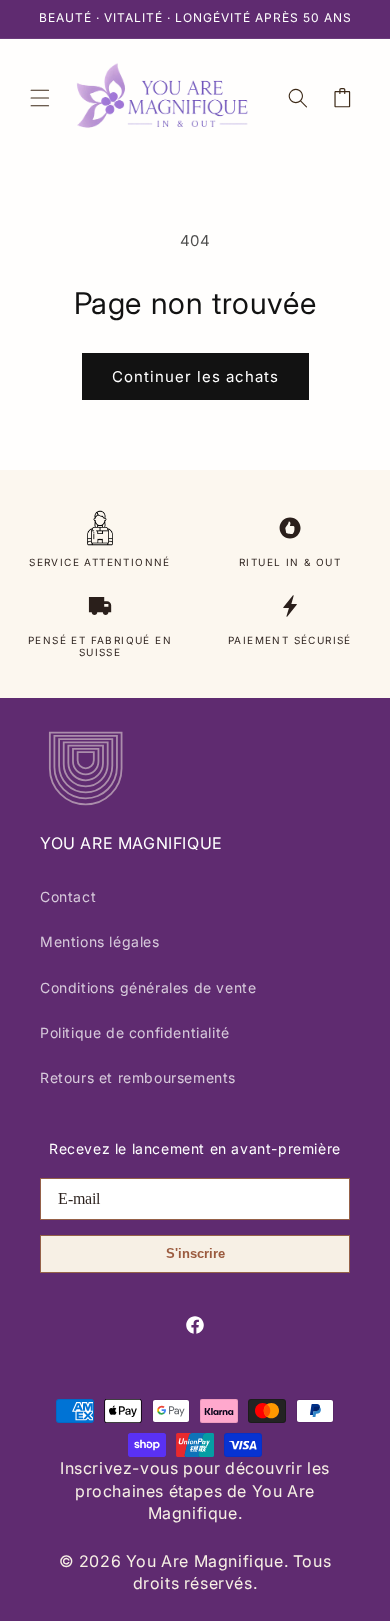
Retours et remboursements (138, 1077)
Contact (68, 896)
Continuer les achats (195, 376)
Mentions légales (100, 941)
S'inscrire (195, 1253)
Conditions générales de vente (148, 987)
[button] (40, 98)
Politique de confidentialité (135, 1032)
